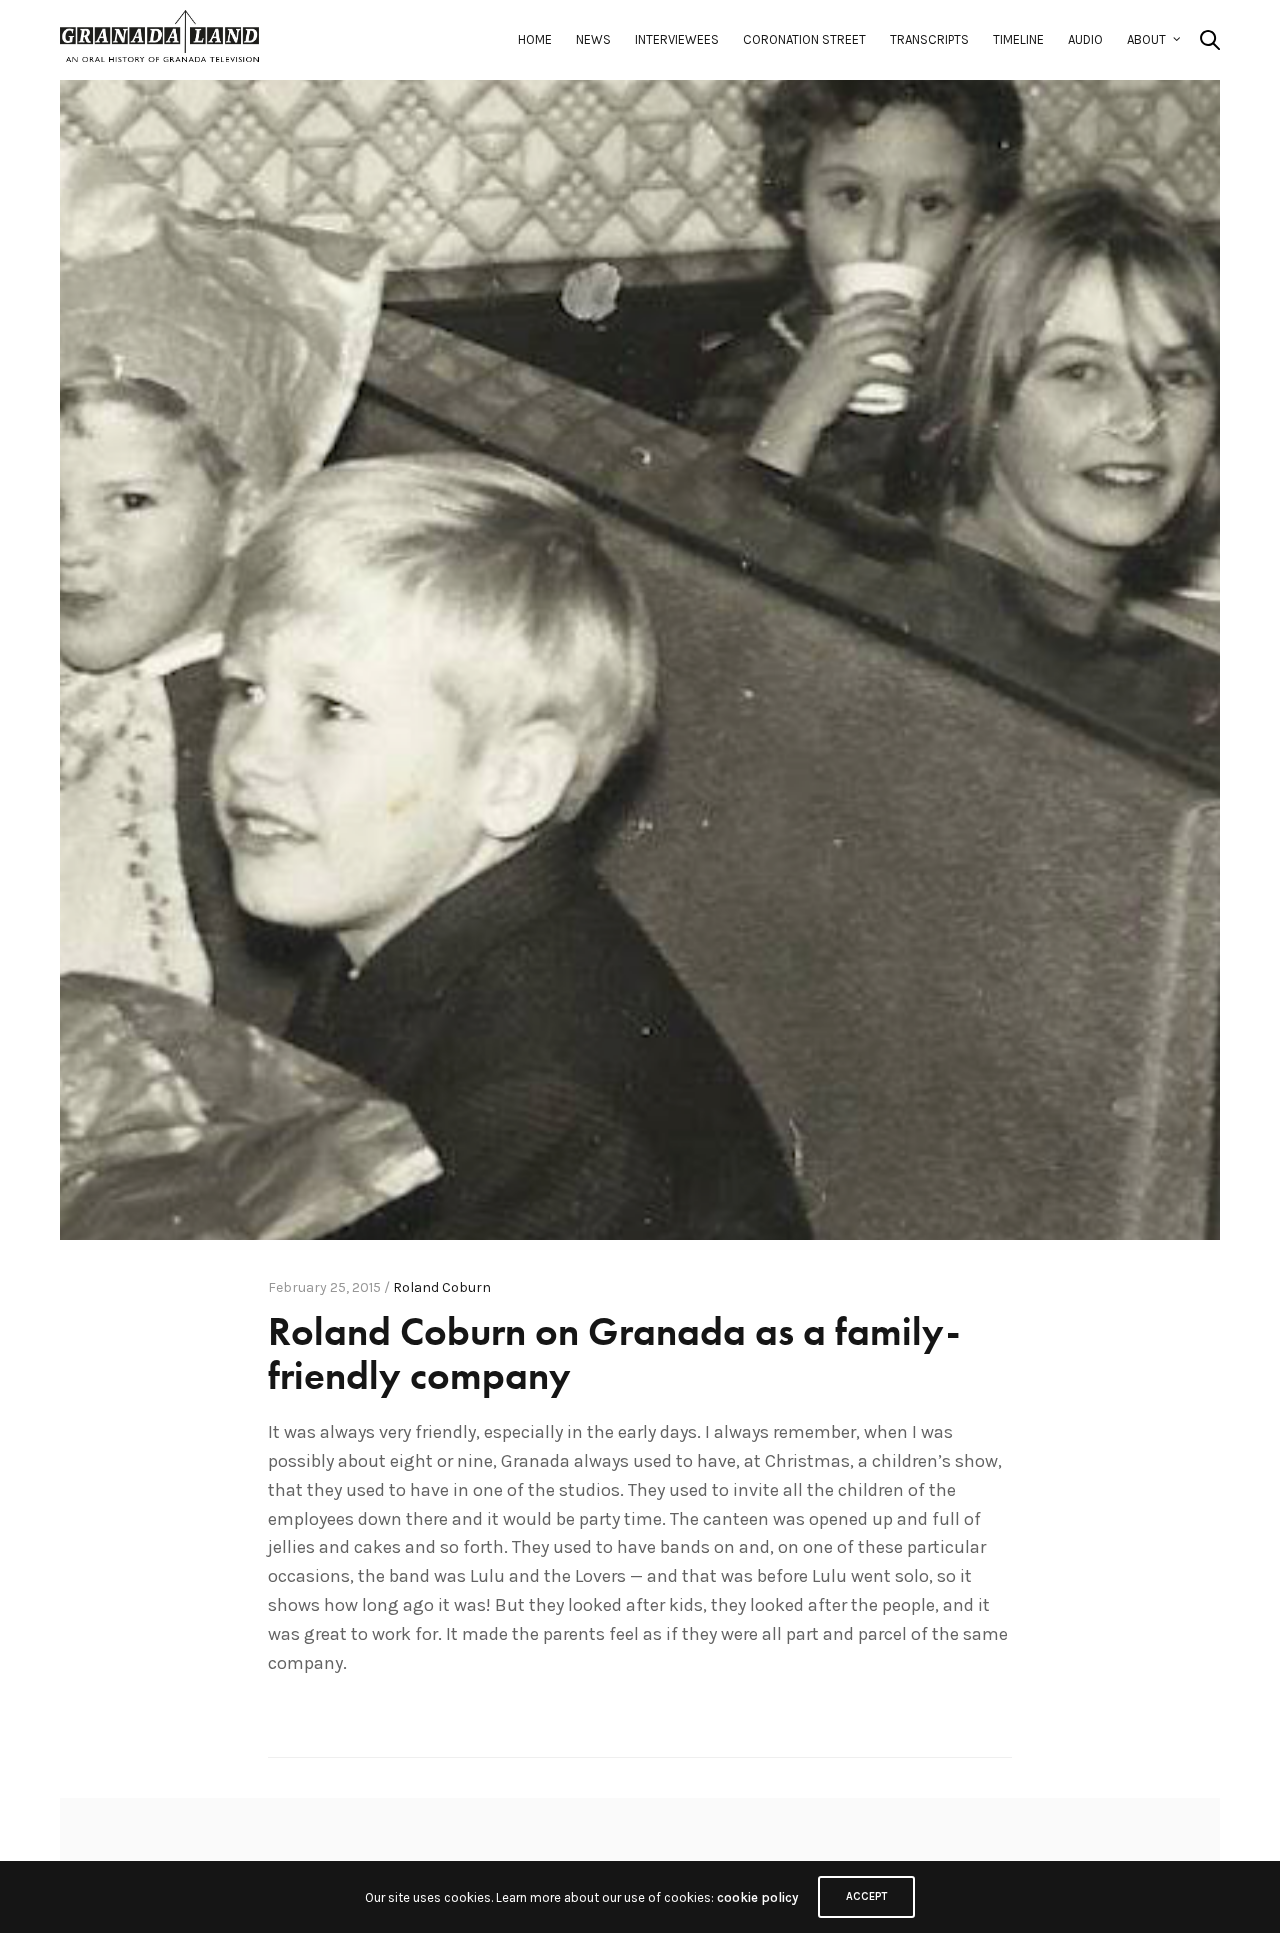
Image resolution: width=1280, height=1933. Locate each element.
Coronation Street (804, 39)
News (593, 39)
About (1146, 39)
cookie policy (757, 1897)
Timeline (1018, 39)
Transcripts (929, 39)
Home (535, 39)
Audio (1085, 39)
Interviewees (677, 39)
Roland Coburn (442, 1287)
